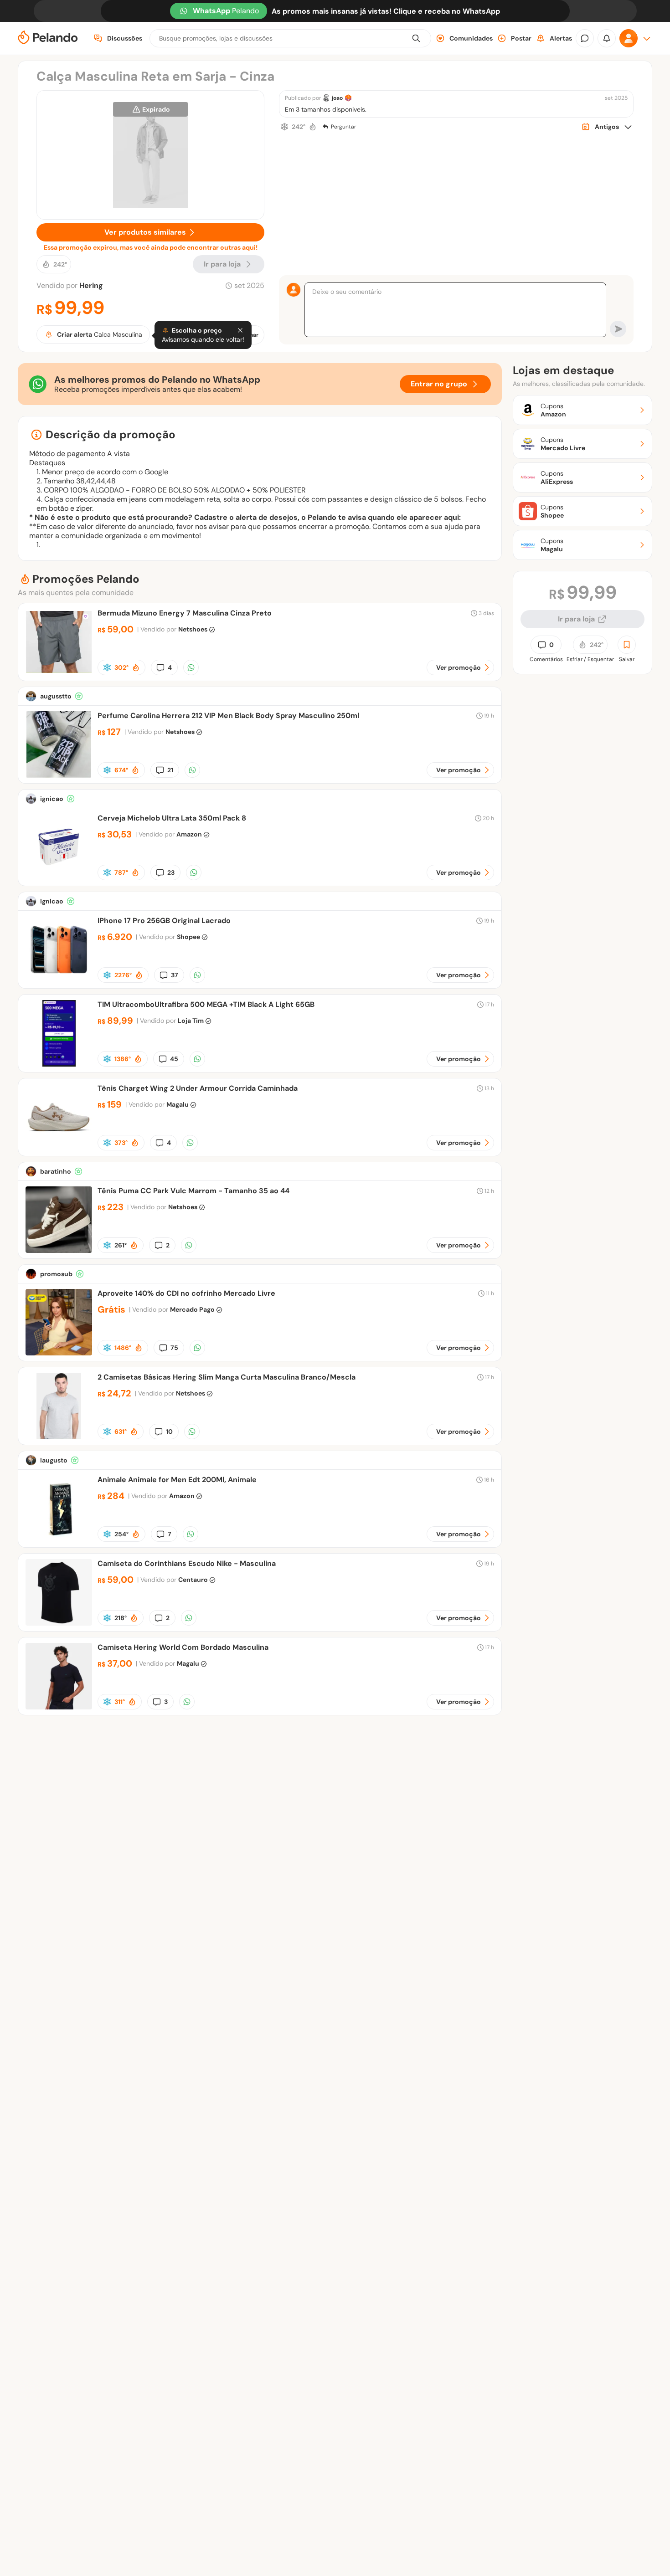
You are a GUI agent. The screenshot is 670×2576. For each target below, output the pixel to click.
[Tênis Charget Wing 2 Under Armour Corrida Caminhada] (59, 1148)
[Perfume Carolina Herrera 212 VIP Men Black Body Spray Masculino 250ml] (59, 775)
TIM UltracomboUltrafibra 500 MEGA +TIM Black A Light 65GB (206, 1004)
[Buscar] (416, 38)
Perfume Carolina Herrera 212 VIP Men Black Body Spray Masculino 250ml (228, 716)
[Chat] (585, 38)
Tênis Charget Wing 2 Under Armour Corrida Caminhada (198, 1088)
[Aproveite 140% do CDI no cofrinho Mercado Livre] (59, 1353)
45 (174, 1059)
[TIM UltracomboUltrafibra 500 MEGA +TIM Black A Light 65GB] (59, 1064)
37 (175, 975)
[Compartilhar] (191, 667)
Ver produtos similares (145, 232)
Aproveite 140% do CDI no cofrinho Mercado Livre (186, 1293)
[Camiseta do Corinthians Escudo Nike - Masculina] (59, 1623)
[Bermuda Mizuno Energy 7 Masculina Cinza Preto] (59, 673)
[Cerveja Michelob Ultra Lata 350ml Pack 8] (59, 878)
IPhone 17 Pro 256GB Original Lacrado (164, 921)
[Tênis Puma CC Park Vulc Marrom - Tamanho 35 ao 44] (59, 1250)
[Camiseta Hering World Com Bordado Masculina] (59, 1707)
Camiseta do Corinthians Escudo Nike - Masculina (187, 1563)
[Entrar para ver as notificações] (607, 38)
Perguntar (343, 127)
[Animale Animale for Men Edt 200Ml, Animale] (59, 1539)
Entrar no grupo (439, 384)
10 (169, 1432)
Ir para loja (576, 619)
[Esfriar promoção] (284, 127)
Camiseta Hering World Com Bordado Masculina (183, 1647)
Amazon (189, 834)
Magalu (178, 1104)
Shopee (188, 937)
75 (174, 1348)
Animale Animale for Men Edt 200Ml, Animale (177, 1480)
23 (171, 872)
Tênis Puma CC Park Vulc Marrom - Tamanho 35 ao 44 (193, 1191)
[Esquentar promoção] (313, 127)
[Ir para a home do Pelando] (48, 38)
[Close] (240, 330)
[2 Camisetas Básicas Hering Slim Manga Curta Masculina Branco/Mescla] (59, 1437)
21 (170, 770)
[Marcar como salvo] (627, 645)
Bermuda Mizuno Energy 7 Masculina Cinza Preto (185, 613)
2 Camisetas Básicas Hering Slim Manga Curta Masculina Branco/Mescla (227, 1377)
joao (337, 98)
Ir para (222, 264)
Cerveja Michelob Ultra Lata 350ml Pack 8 (172, 818)
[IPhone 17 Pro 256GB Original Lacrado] (59, 980)
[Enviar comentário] (618, 329)
